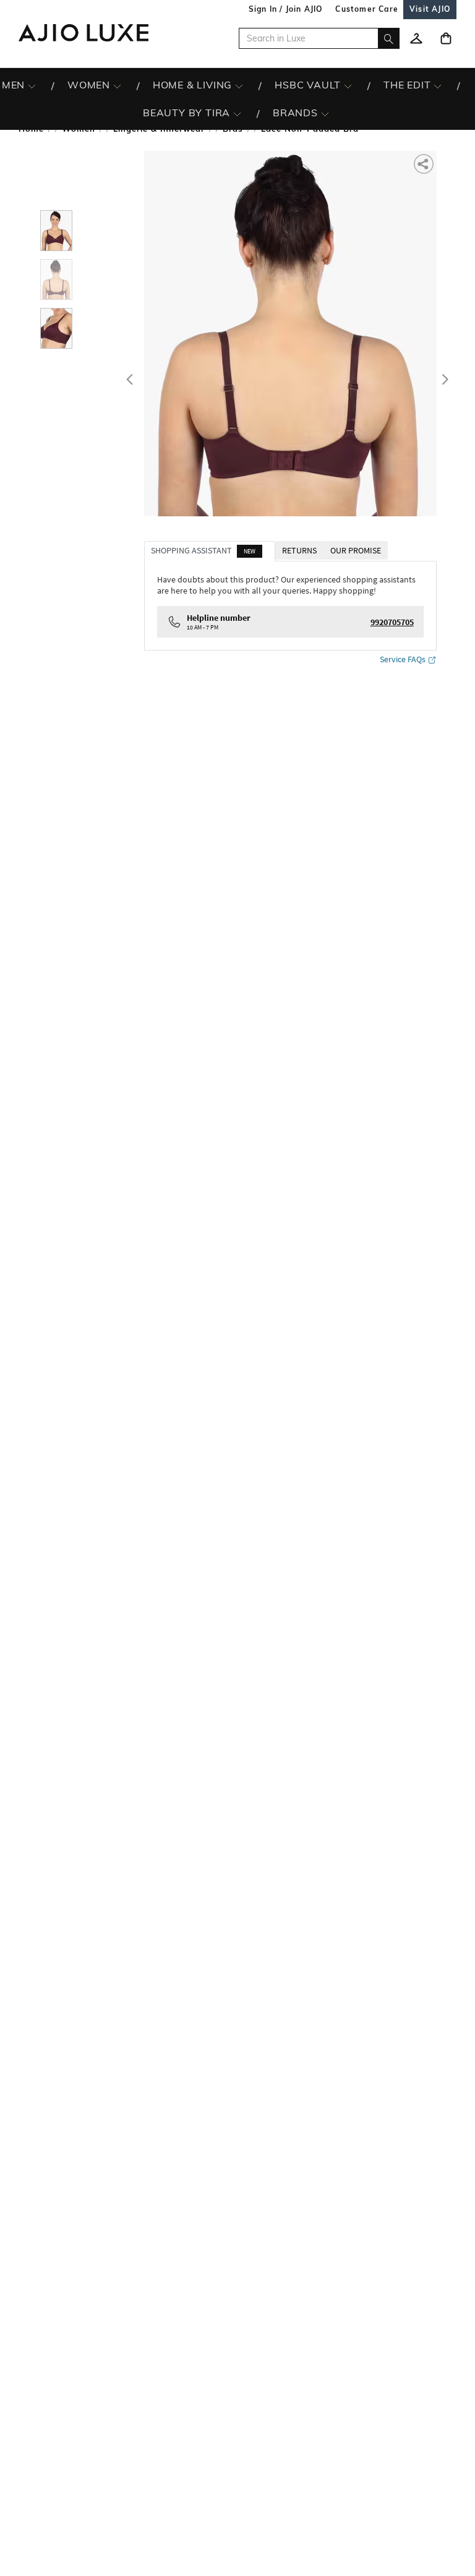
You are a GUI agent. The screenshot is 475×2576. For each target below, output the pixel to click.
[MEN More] (32, 85)
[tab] (210, 551)
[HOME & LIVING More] (239, 85)
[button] (425, 163)
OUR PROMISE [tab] (356, 550)
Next (443, 377)
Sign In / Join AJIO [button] (286, 9)
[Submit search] (389, 38)
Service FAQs (403, 659)
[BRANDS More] (325, 113)
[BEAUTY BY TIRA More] (237, 113)
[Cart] (446, 38)
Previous (128, 377)
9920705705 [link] (392, 622)
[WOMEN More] (117, 85)
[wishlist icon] (416, 38)
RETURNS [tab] (299, 550)
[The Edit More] (438, 85)
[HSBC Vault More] (348, 85)
